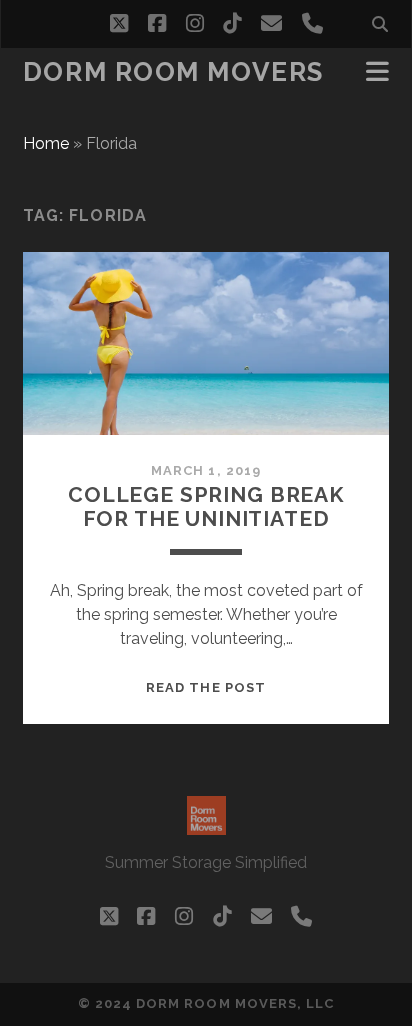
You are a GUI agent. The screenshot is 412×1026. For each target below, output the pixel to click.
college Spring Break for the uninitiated (206, 506)
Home (46, 143)
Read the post (206, 687)
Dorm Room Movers (173, 72)
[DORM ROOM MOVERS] (206, 826)
